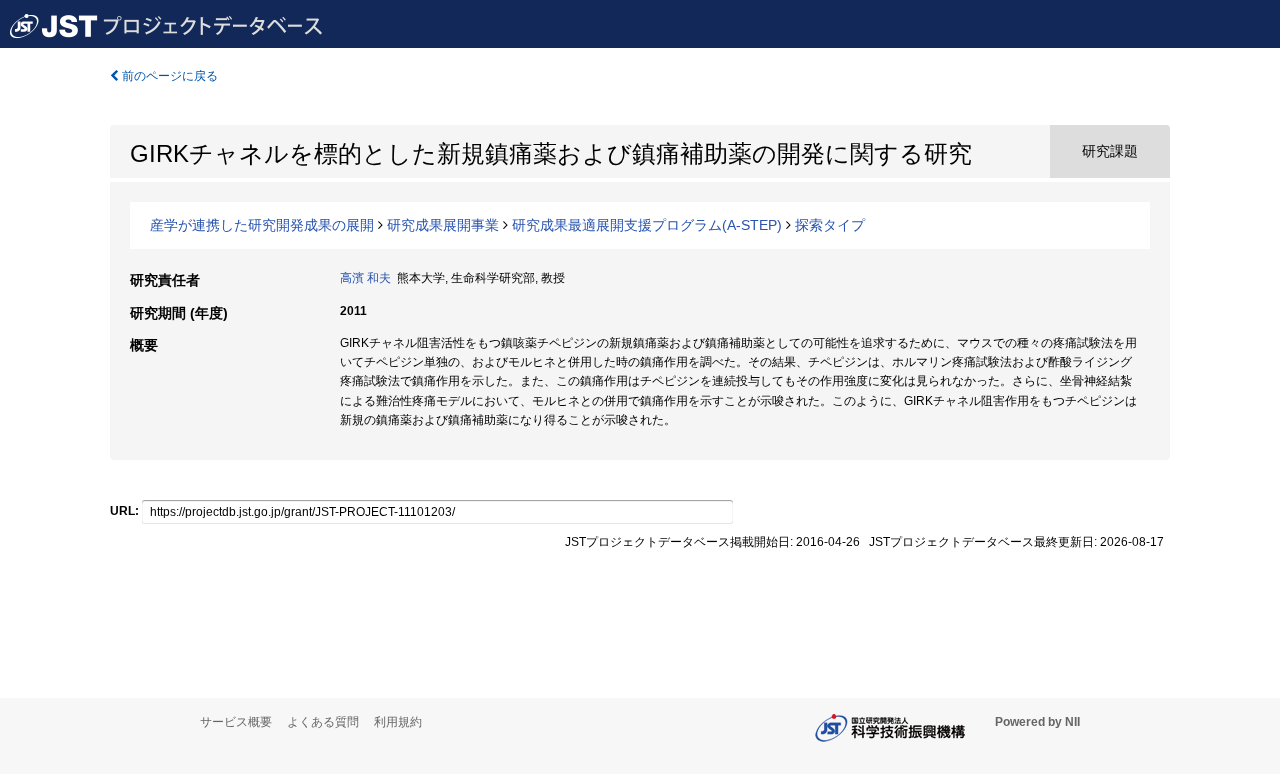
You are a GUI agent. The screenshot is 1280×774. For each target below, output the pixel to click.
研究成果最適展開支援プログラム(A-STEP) (647, 225)
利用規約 (398, 722)
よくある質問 (323, 722)
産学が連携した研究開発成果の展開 (262, 225)
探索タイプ (830, 225)
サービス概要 (236, 722)
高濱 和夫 (365, 278)
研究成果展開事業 (443, 225)
